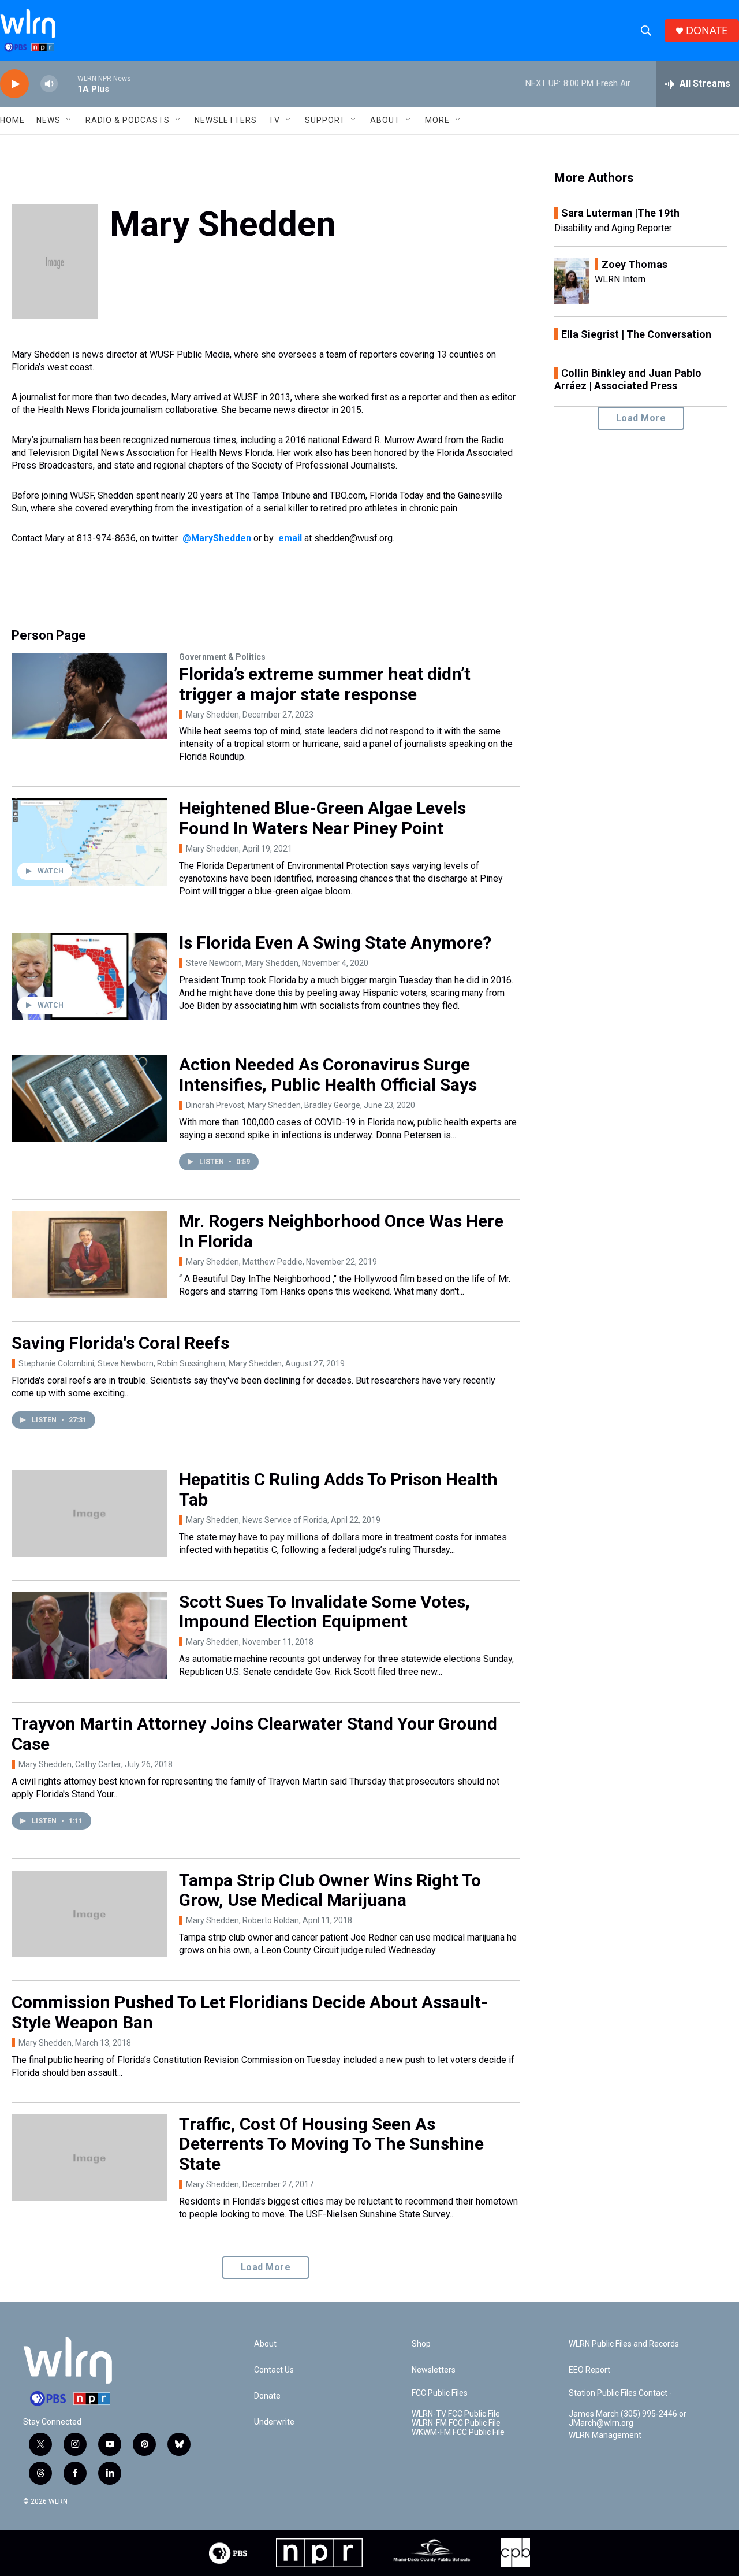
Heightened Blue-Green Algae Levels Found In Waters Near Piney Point (322, 818)
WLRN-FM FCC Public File (456, 2423)
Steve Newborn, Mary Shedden (242, 963)
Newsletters (226, 120)
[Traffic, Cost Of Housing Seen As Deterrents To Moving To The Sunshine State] (89, 2158)
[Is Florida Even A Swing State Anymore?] (89, 976)
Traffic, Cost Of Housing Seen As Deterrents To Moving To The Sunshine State (331, 2144)
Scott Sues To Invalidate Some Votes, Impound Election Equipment (324, 1612)
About (385, 120)
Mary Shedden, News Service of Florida (257, 1520)
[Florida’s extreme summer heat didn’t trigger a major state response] (89, 696)
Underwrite (274, 2422)
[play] (14, 84)
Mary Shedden (212, 715)
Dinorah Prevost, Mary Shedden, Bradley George (273, 1105)
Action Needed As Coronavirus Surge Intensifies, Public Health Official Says (328, 1075)
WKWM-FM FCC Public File (458, 2432)
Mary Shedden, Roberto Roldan (242, 1920)
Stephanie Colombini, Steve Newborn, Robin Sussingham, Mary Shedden (150, 1363)
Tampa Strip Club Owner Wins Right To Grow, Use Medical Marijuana (330, 1890)
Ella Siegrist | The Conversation (636, 334)
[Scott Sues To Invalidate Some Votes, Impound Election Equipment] (89, 1635)
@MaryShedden (217, 538)
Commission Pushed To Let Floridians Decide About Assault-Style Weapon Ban (250, 2012)
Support (325, 120)
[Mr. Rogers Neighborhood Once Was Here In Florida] (89, 1255)
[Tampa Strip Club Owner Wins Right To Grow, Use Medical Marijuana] (89, 1914)
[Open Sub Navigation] (69, 120)
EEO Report (589, 2370)
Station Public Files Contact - (620, 2393)
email (290, 538)
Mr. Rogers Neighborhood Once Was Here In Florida (341, 1231)
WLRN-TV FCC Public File (456, 2414)
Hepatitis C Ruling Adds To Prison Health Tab (338, 1489)
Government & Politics (222, 657)
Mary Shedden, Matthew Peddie (244, 1262)
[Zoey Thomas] (572, 281)
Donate (267, 2396)
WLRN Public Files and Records (624, 2344)
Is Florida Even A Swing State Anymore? (335, 943)
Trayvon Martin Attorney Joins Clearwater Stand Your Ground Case (254, 1734)
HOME (12, 120)
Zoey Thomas (635, 264)
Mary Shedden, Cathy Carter (70, 1764)
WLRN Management (605, 2435)
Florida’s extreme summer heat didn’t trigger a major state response (325, 684)
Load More (266, 2267)
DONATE (707, 30)
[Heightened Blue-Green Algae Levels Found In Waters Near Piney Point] (89, 842)
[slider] (68, 83)
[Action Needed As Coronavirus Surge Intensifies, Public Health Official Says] (89, 1098)
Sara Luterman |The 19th (620, 213)
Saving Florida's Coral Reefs (120, 1343)
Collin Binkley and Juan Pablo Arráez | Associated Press (628, 379)
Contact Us (274, 2370)
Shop (421, 2344)
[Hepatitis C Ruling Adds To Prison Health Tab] (89, 1513)
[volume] (49, 84)
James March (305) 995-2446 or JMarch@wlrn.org (628, 2419)
